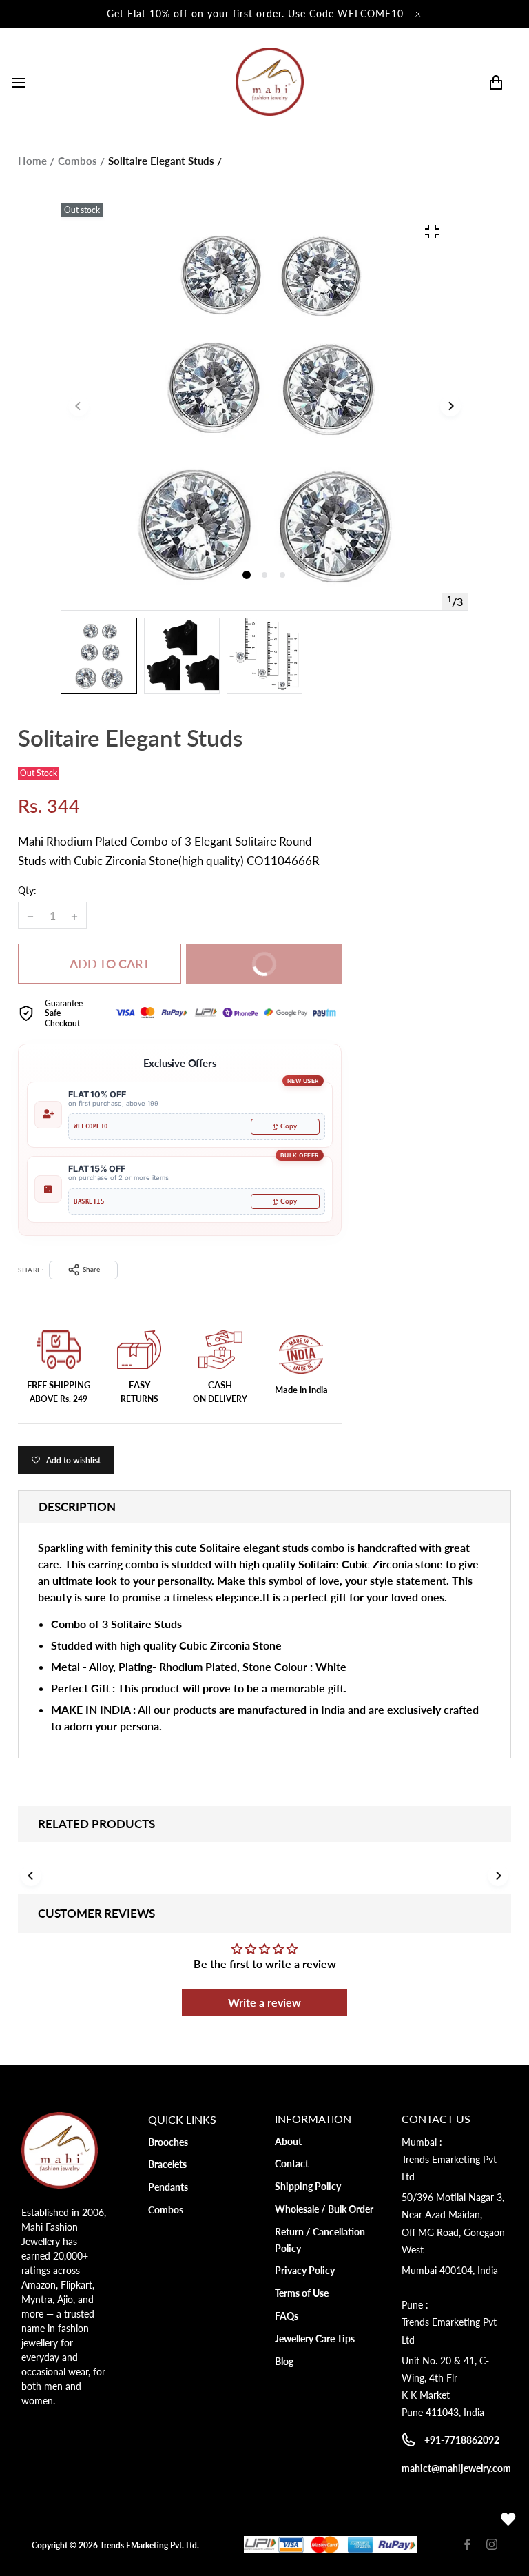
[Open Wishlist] (508, 2519)
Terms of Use (302, 2293)
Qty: (27, 890)
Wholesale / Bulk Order (324, 2209)
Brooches (168, 2142)
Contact (292, 2163)
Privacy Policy (305, 2270)
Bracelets (167, 2164)
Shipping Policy (308, 2186)
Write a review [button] (264, 2002)
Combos (77, 161)
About (288, 2141)
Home (32, 161)
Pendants (168, 2187)
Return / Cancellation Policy (320, 2240)
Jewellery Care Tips (315, 2339)
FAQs (287, 2316)
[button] (264, 575)
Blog (284, 2361)
